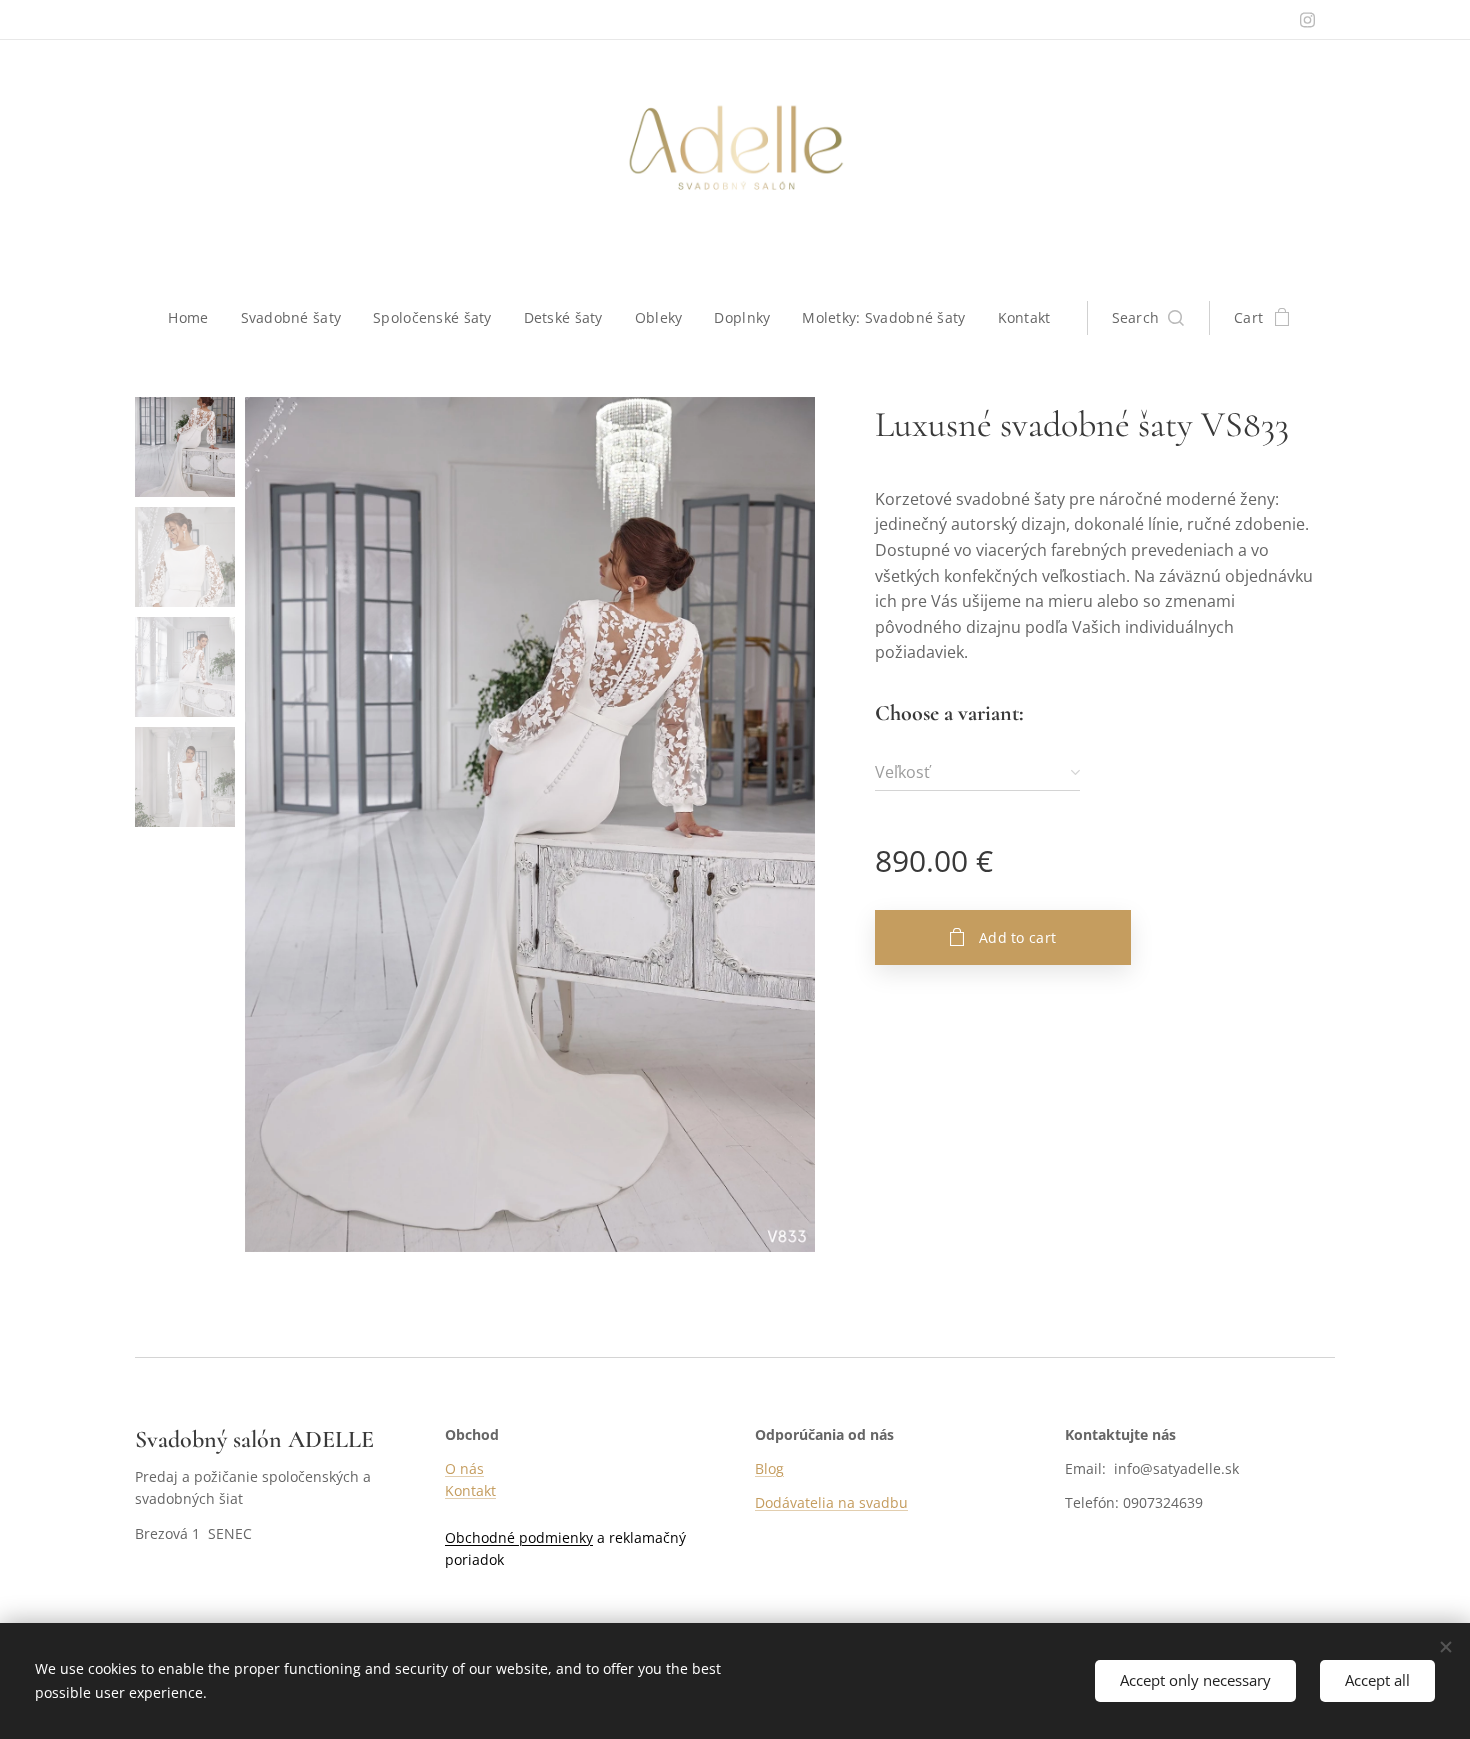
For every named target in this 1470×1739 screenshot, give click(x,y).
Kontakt (470, 1490)
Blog (769, 1468)
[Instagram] (1307, 20)
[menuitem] (196, 318)
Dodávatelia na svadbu (831, 1502)
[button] (1148, 318)
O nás (464, 1468)
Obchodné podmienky (519, 1537)
